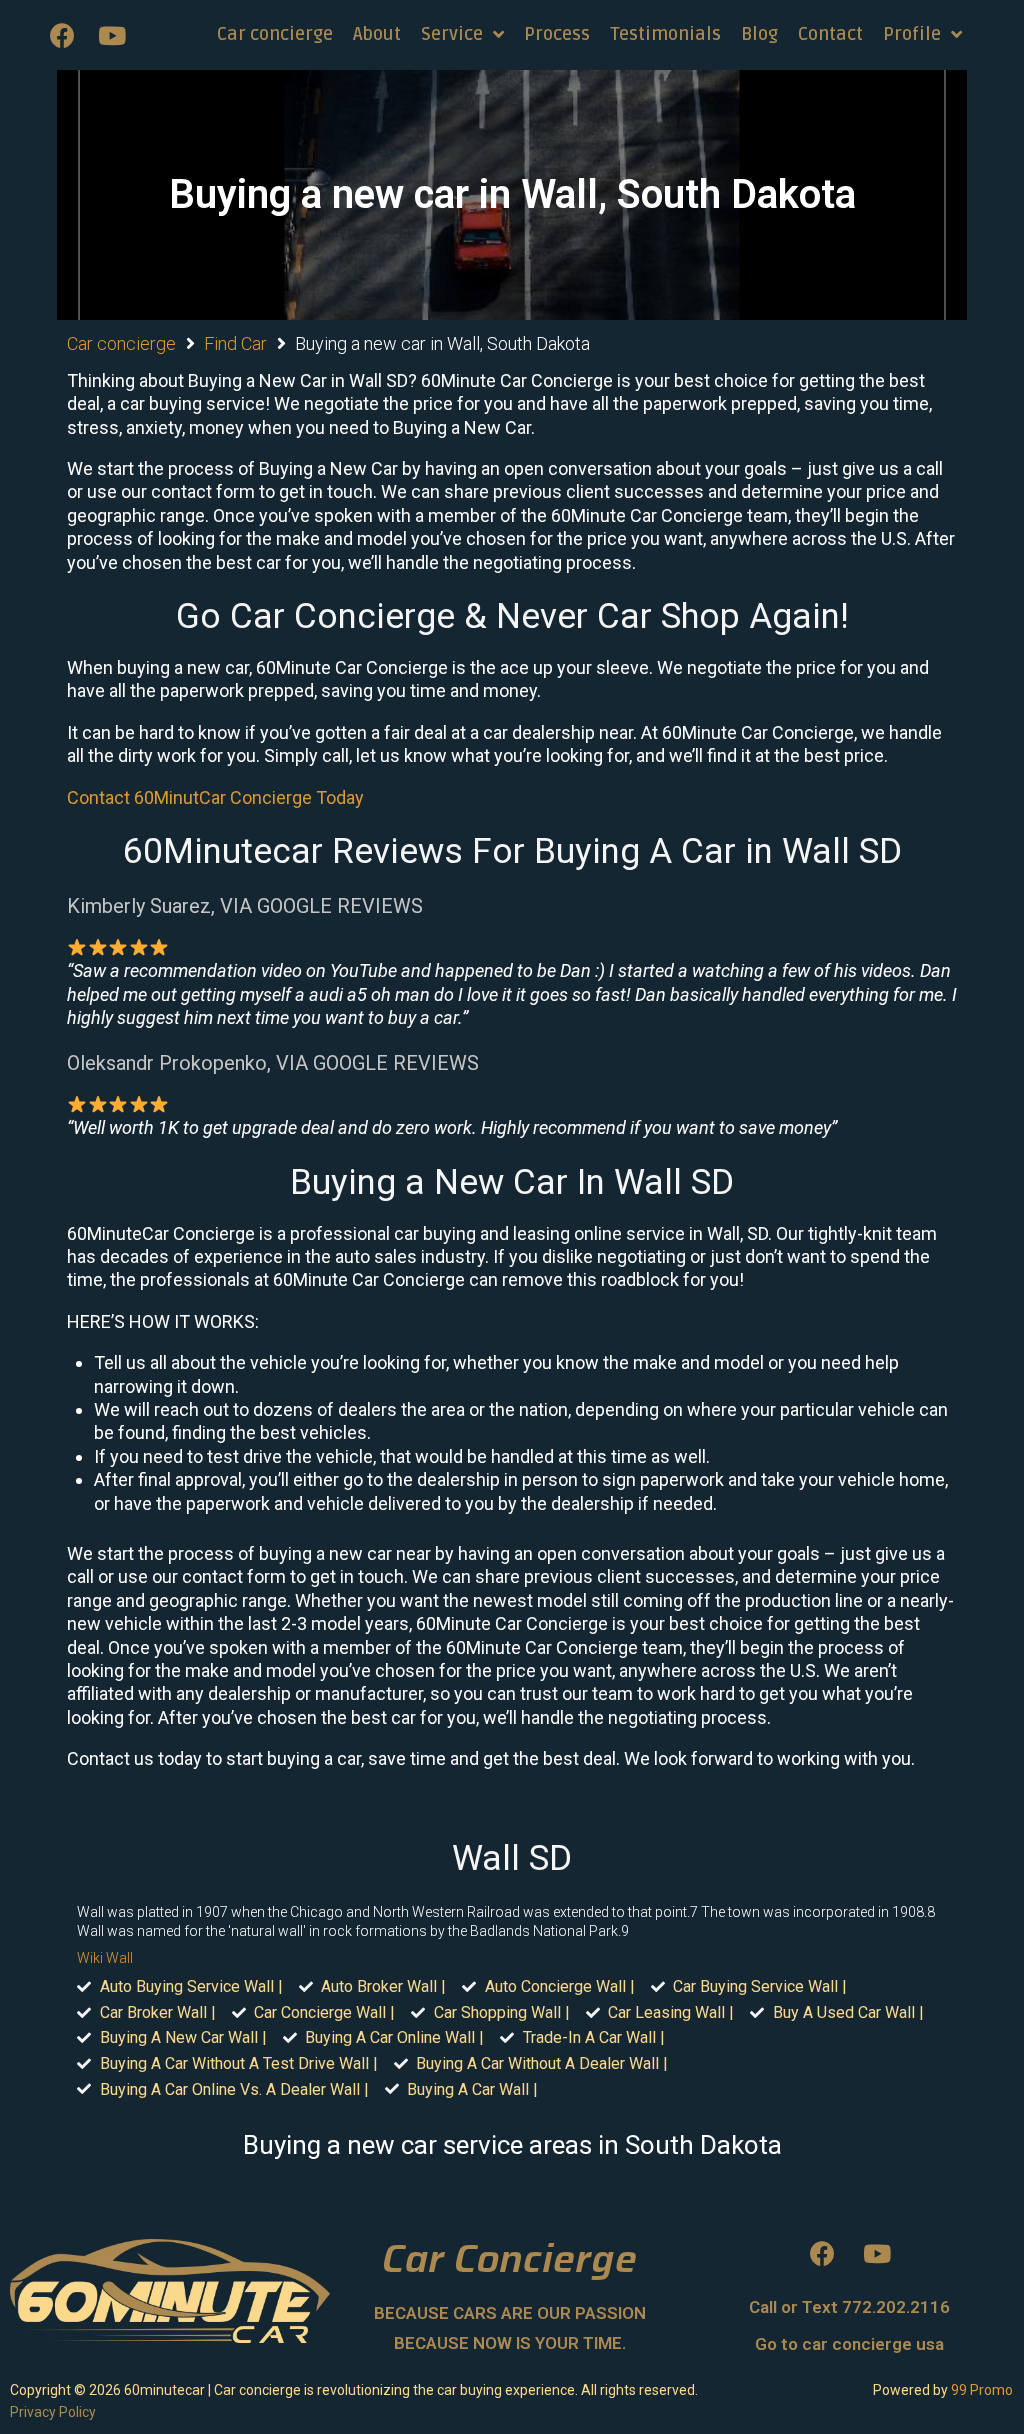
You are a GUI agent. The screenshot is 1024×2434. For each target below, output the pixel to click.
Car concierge (121, 343)
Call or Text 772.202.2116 (849, 2307)
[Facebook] (62, 35)
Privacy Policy (53, 2412)
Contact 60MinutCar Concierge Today (215, 797)
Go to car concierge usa (849, 2344)
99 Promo (982, 2390)
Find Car (235, 343)
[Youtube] (112, 35)
